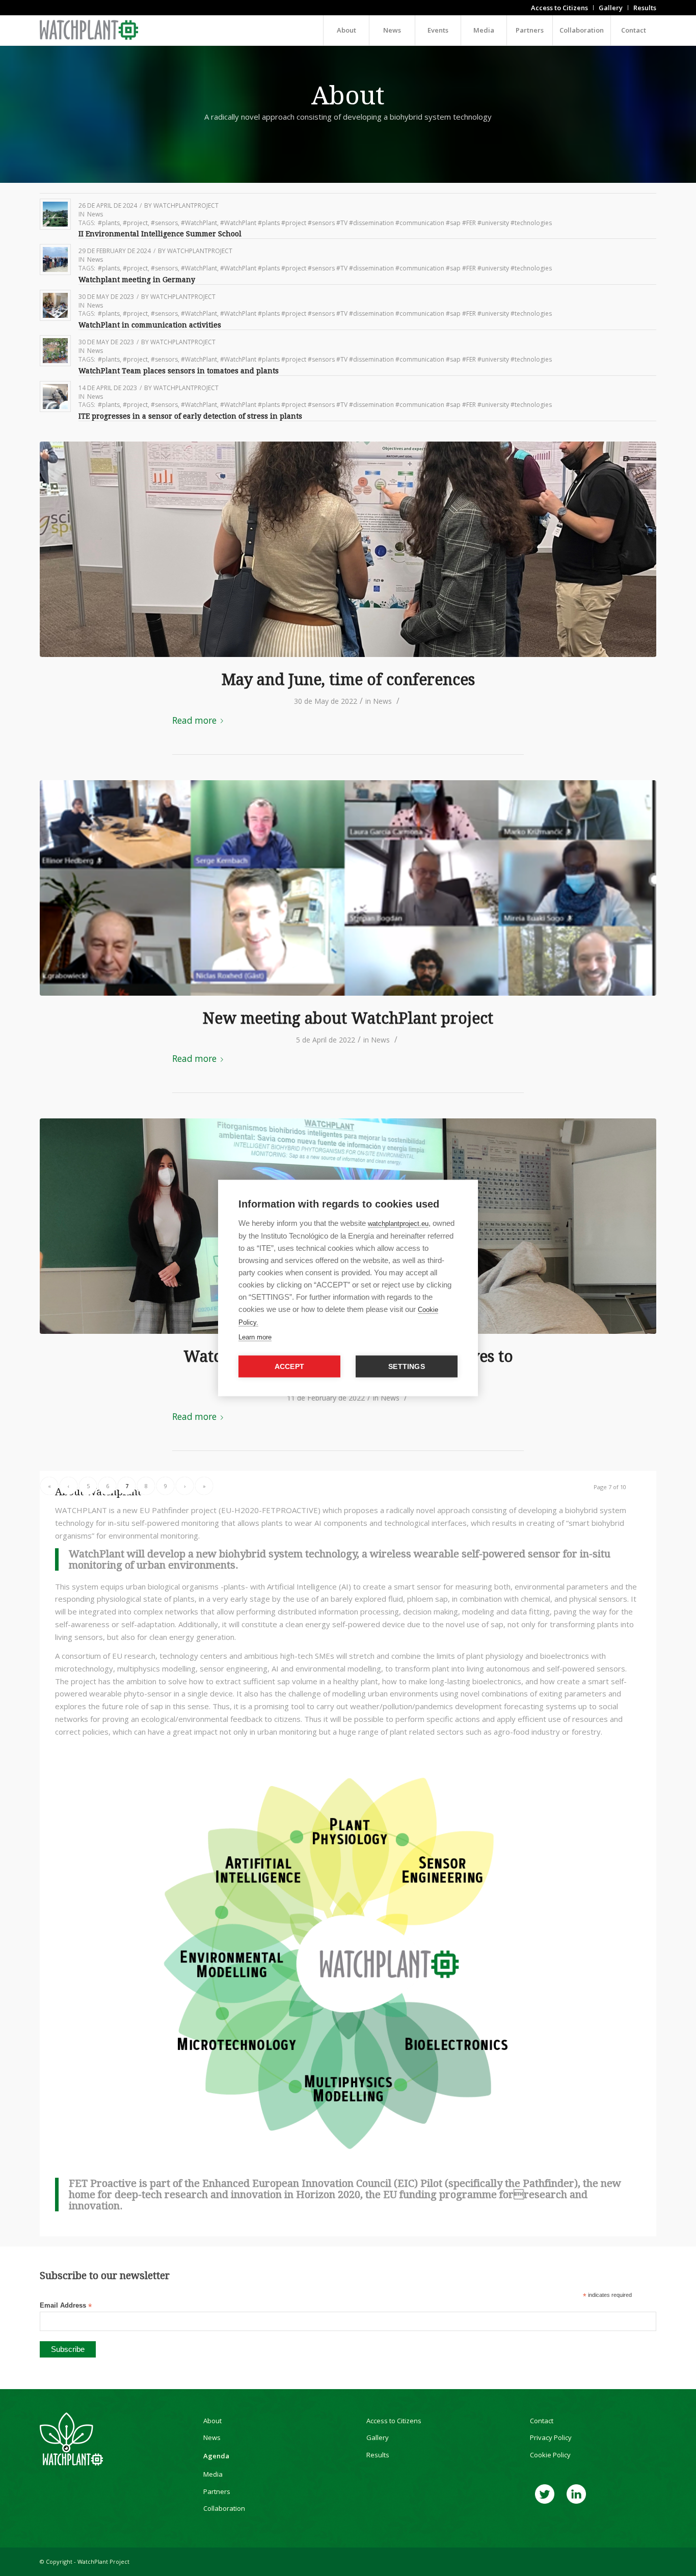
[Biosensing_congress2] (348, 549)
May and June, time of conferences (348, 680)
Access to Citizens (394, 2421)
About (212, 2421)
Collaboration (224, 2508)
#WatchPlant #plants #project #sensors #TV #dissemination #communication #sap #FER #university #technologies (386, 223)
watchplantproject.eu (398, 1224)
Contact (542, 2421)
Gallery (378, 2437)
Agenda (216, 2456)
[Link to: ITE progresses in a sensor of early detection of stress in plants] (55, 396)
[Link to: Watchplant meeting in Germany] (55, 259)
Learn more (255, 1337)
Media (213, 2474)
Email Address (66, 2306)
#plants (109, 223)
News (95, 214)
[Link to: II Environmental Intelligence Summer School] (55, 214)
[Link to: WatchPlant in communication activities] (55, 305)
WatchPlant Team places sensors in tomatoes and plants (180, 371)
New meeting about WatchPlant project (348, 1018)
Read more (194, 720)
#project (135, 223)
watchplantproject (186, 205)
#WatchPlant (199, 223)
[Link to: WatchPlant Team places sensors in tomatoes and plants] (55, 351)
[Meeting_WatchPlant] (348, 888)
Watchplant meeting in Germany (137, 280)
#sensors (164, 223)
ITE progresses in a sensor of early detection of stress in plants (190, 416)
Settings (407, 1367)
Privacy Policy (551, 2437)
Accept (289, 1367)
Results (378, 2455)
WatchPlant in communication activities (150, 325)
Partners (217, 2491)
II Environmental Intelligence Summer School (160, 234)
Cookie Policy (550, 2455)
